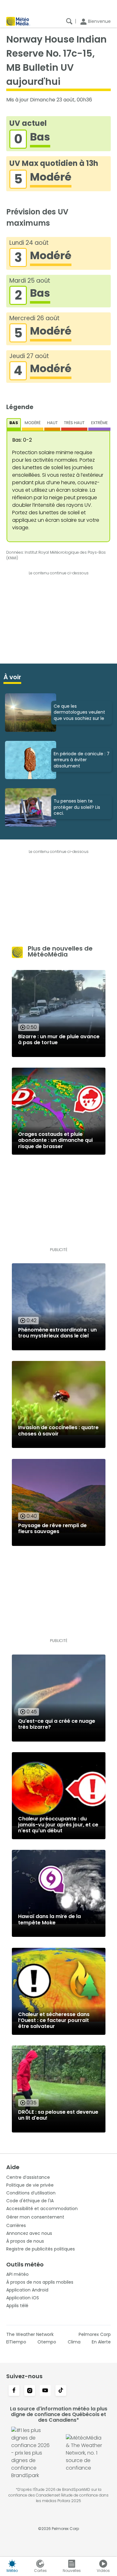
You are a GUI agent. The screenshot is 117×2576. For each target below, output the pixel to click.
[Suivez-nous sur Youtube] (45, 2391)
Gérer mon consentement (35, 2217)
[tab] (14, 424)
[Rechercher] (69, 21)
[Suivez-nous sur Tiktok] (61, 2391)
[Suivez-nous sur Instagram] (30, 2391)
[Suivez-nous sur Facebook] (14, 2391)
